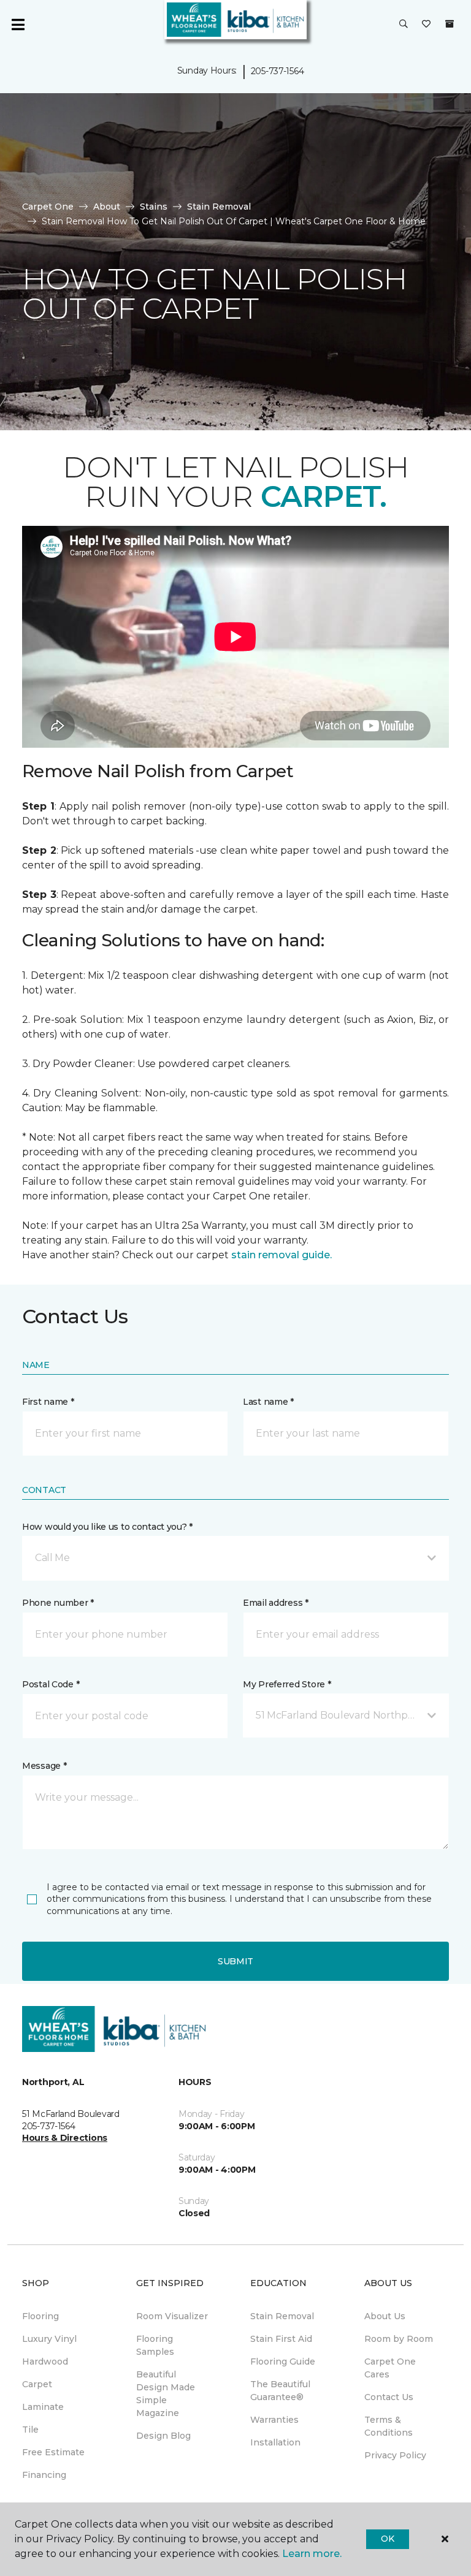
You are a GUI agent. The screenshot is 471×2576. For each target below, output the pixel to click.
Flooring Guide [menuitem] (283, 2361)
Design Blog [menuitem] (163, 2436)
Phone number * (58, 1603)
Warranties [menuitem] (274, 2420)
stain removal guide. (281, 1255)
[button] (404, 25)
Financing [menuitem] (44, 2475)
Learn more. (312, 2554)
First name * (48, 1402)
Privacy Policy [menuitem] (395, 2455)
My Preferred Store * (287, 1684)
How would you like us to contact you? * (107, 1527)
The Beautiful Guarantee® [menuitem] (280, 2391)
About (107, 207)
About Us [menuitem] (385, 2316)
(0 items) (450, 24)
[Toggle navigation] (18, 25)
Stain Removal (219, 207)
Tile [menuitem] (30, 2430)
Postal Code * (51, 1684)
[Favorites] (426, 25)
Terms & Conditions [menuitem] (389, 2426)
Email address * (276, 1603)
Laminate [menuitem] (43, 2407)
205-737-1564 (278, 71)
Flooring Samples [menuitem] (155, 2345)
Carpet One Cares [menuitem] (390, 2368)
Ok (387, 2539)
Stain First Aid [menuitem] (281, 2339)
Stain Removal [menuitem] (282, 2316)
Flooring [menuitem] (40, 2316)
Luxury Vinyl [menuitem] (49, 2339)
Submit (235, 1961)
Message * (44, 1766)
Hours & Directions (65, 2138)
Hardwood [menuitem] (45, 2361)
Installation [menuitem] (275, 2442)
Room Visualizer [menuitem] (172, 2316)
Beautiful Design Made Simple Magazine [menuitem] (166, 2394)
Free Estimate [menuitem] (53, 2452)
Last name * (268, 1402)
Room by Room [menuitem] (399, 2339)
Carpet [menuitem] (37, 2384)
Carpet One (48, 207)
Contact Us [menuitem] (389, 2397)
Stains (154, 207)
